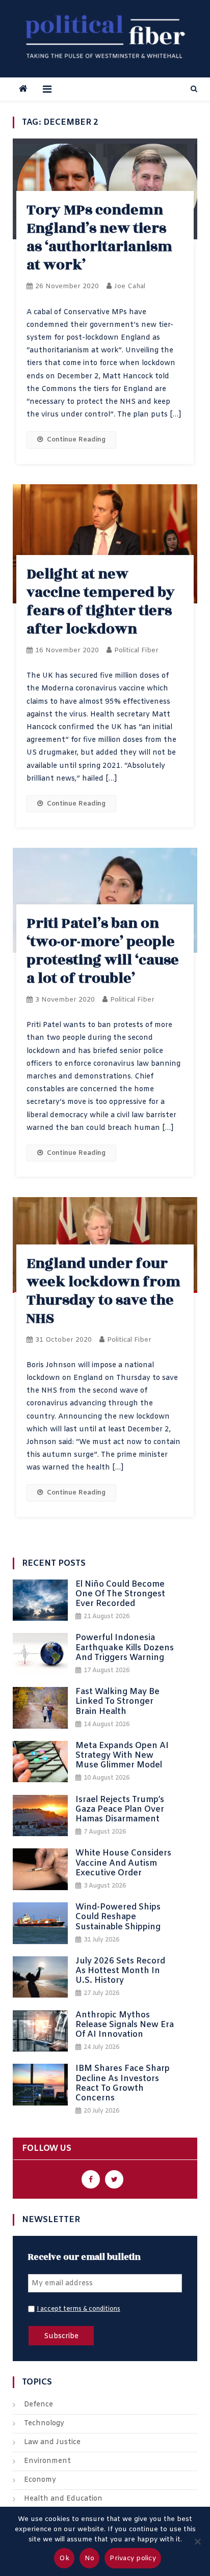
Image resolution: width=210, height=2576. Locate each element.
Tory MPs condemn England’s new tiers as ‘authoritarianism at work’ (99, 238)
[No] (197, 2541)
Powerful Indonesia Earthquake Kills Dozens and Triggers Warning (125, 1648)
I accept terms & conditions (78, 2309)
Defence (38, 2405)
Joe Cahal (130, 286)
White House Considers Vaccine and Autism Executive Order (123, 1863)
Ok (64, 2558)
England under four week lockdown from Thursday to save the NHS (103, 1291)
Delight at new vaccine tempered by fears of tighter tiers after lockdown (101, 602)
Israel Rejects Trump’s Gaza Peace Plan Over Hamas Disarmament (120, 1810)
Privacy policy (133, 2558)
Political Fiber (136, 650)
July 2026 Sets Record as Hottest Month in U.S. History (120, 1971)
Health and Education (63, 2499)
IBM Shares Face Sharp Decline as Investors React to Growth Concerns (123, 2083)
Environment (47, 2461)
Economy (40, 2480)
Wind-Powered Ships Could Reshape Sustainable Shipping (118, 1917)
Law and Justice (52, 2442)
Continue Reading (76, 440)
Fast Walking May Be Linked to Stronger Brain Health (117, 1702)
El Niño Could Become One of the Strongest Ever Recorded (120, 1594)
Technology (44, 2423)
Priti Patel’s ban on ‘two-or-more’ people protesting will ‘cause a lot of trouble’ (103, 951)
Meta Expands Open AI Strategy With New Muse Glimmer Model (122, 1756)
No (90, 2558)
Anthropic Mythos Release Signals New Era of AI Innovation (125, 2025)
